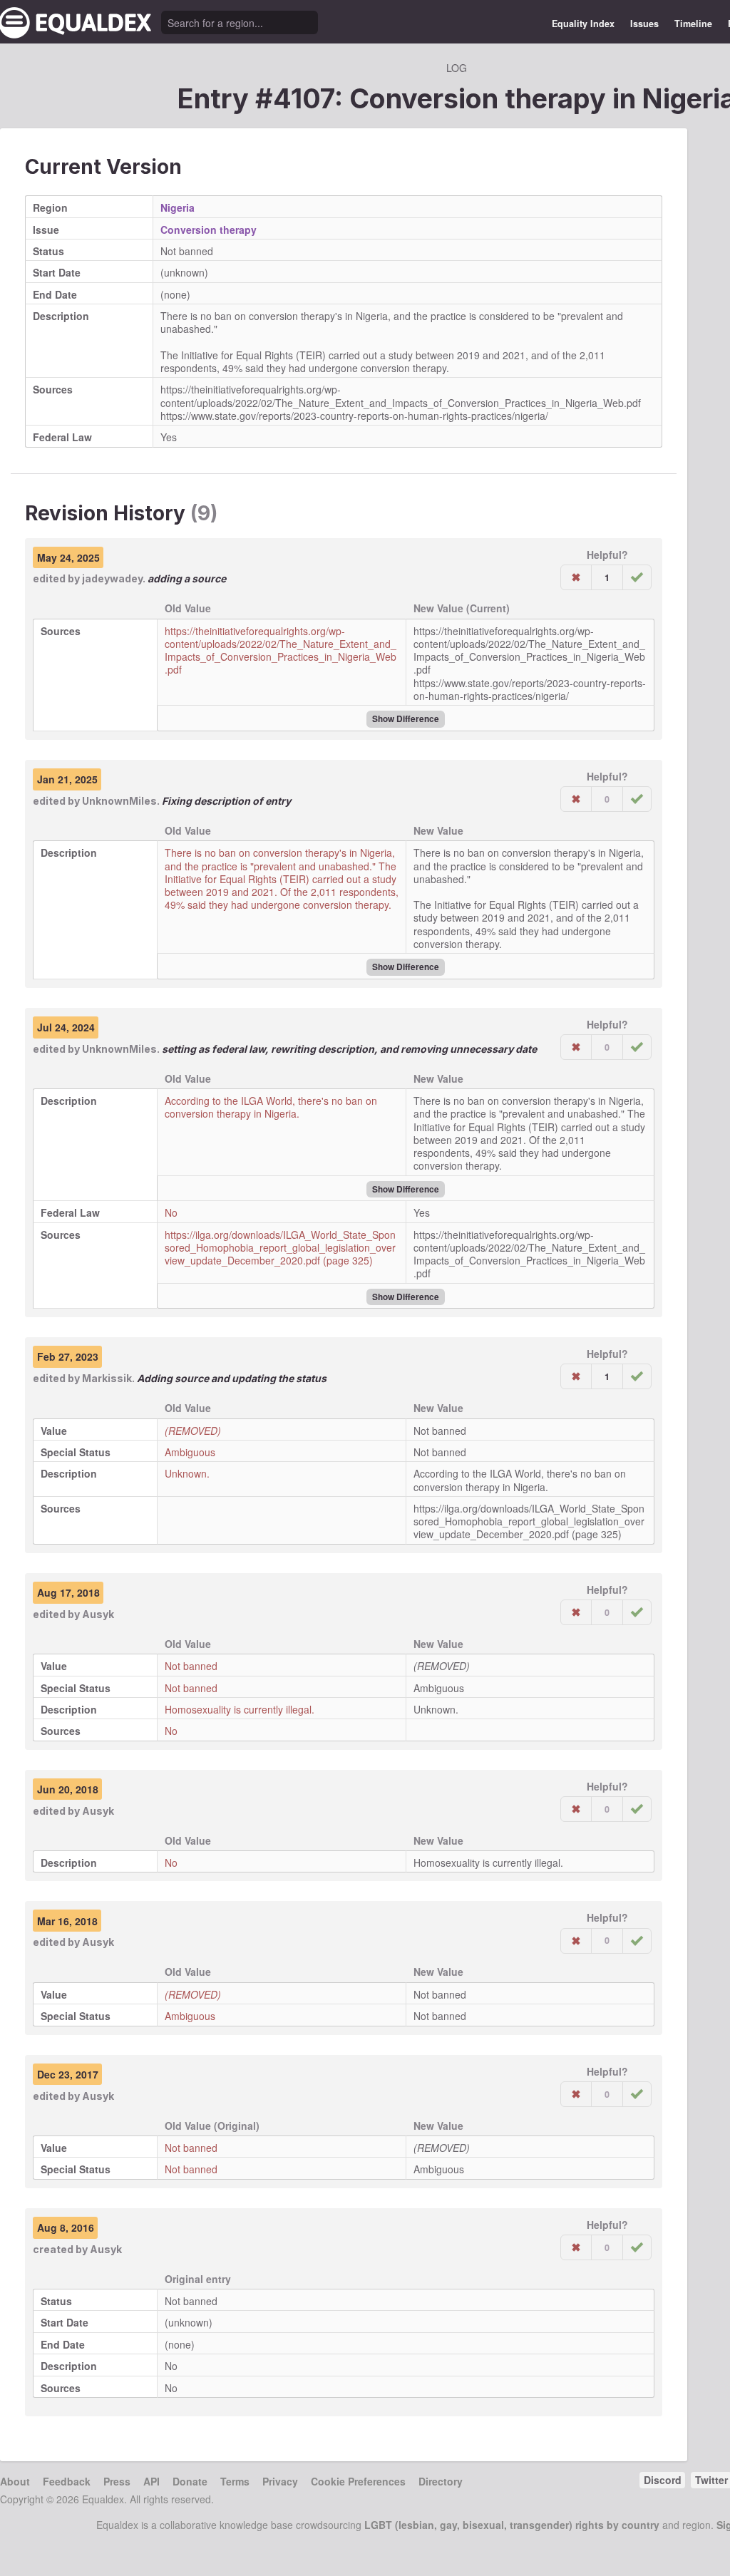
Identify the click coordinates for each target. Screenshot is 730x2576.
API (151, 2481)
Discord (663, 2480)
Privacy (280, 2481)
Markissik (107, 1378)
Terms (235, 2481)
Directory (441, 2481)
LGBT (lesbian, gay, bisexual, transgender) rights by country (512, 2525)
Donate (190, 2481)
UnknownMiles (119, 801)
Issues (644, 24)
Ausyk (98, 1614)
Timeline (693, 24)
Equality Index (583, 24)
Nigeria (178, 207)
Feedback (67, 2481)
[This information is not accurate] (576, 577)
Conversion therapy (209, 230)
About (15, 2481)
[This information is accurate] (637, 577)
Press (117, 2481)
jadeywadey (112, 578)
